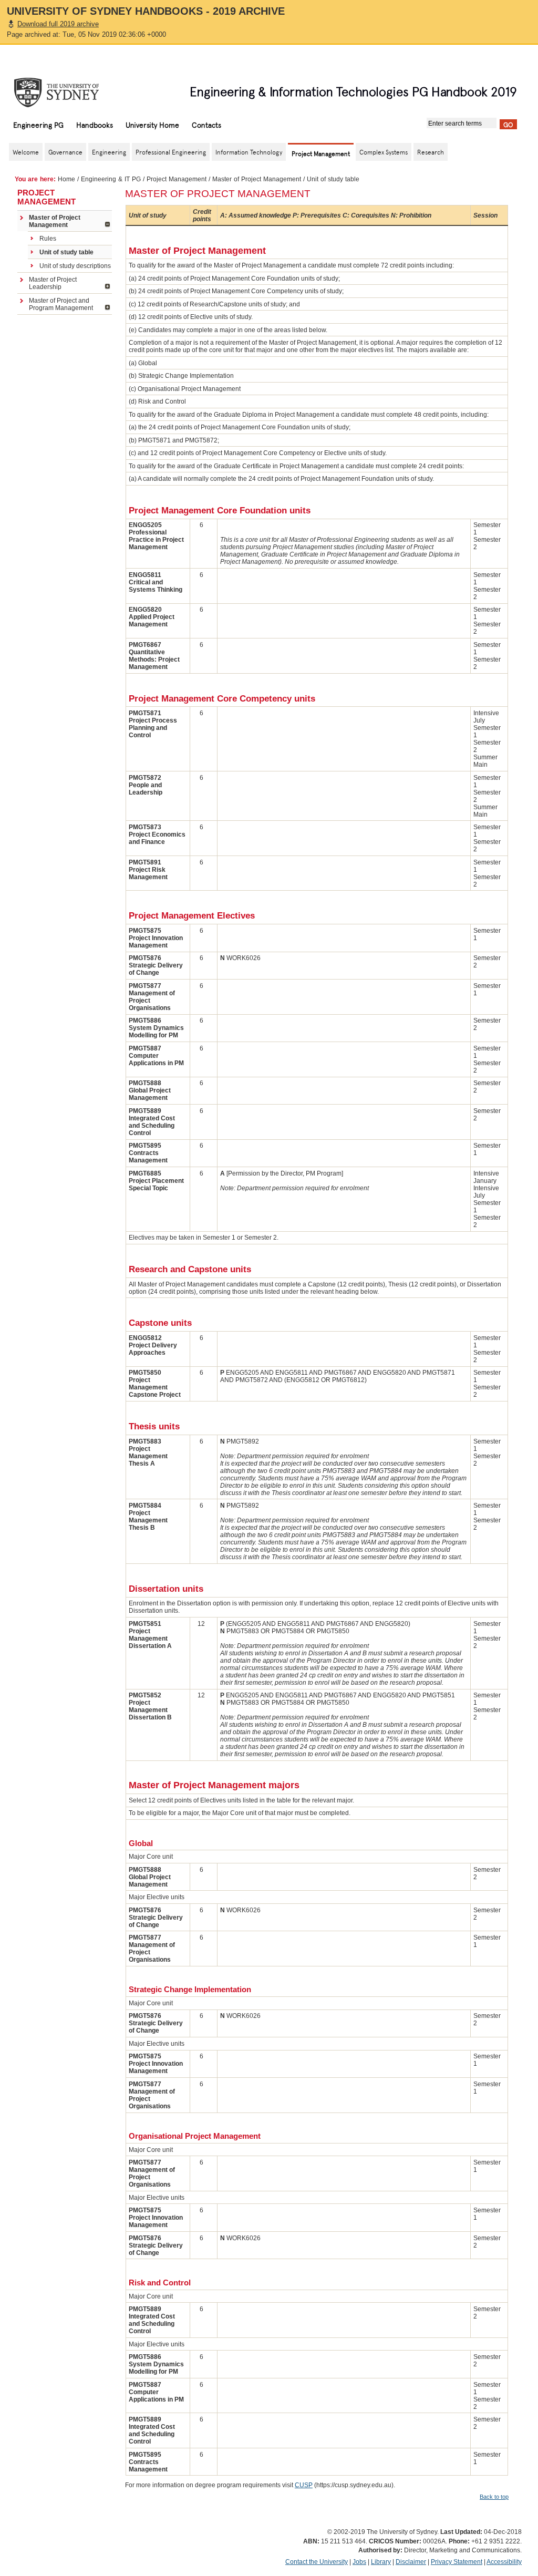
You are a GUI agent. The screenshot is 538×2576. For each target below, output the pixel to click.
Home (66, 179)
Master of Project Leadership (53, 283)
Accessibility (504, 2562)
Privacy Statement (457, 2562)
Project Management (177, 179)
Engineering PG (38, 125)
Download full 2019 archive (58, 24)
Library (381, 2562)
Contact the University (317, 2562)
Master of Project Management (257, 179)
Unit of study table (66, 252)
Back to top (494, 2497)
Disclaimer (411, 2562)
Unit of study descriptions (75, 266)
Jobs (359, 2562)
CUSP (304, 2485)
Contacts (206, 125)
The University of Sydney (67, 92)
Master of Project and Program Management (61, 304)
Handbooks (95, 125)
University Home (152, 125)
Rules (48, 239)
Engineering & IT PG (111, 179)
